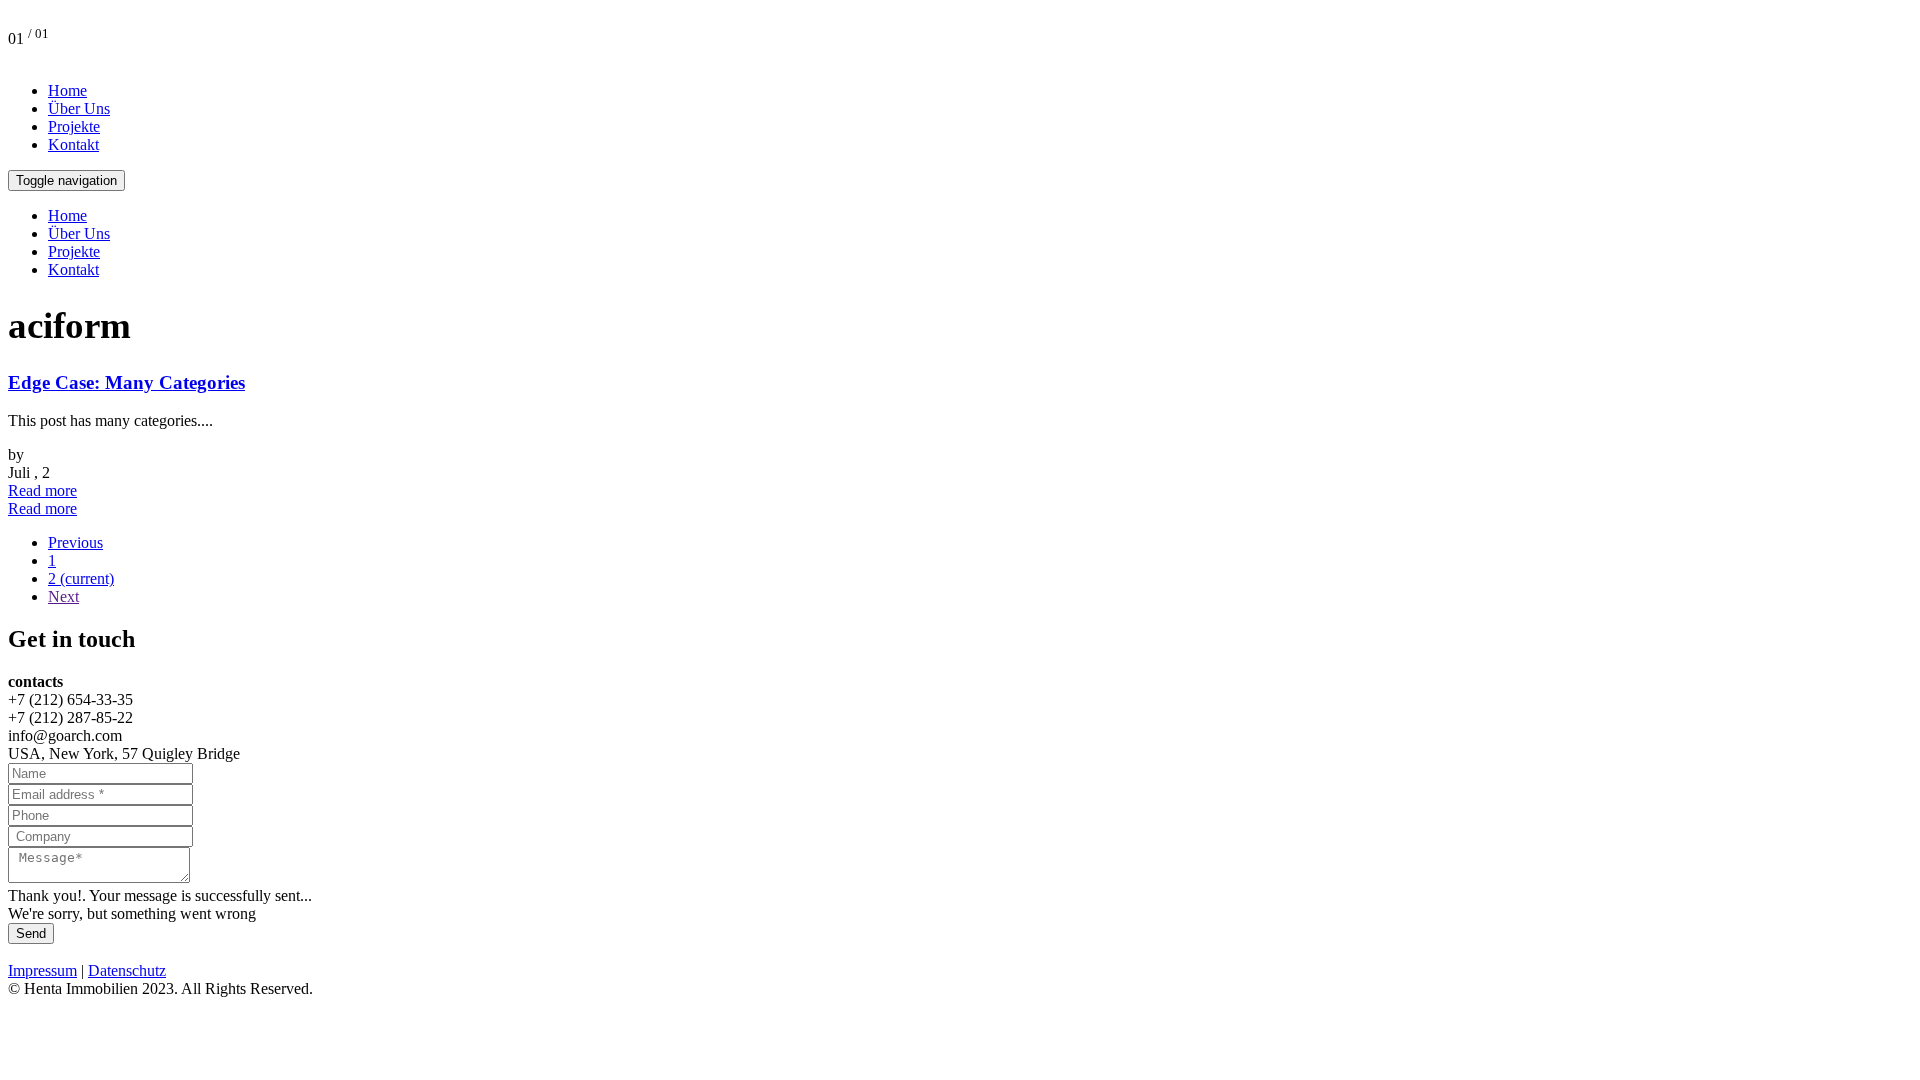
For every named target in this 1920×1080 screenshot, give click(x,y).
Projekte (74, 126)
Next (63, 596)
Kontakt (73, 144)
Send (31, 933)
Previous (75, 542)
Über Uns (79, 108)
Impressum (42, 970)
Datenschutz (127, 970)
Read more (42, 490)
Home (67, 90)
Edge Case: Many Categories (126, 382)
